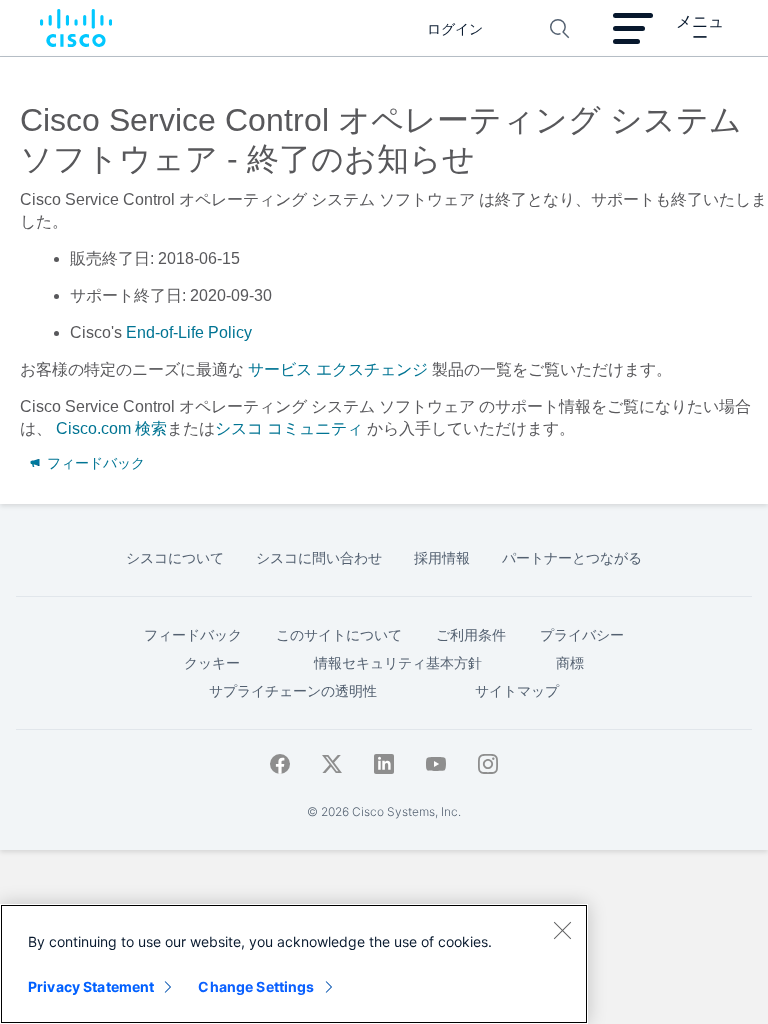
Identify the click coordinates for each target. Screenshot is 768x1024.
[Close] (562, 930)
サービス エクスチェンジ (338, 369)
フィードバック (94, 463)
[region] (294, 964)
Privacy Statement (91, 986)
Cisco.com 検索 (111, 428)
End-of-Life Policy (189, 332)
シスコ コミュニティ (289, 428)
